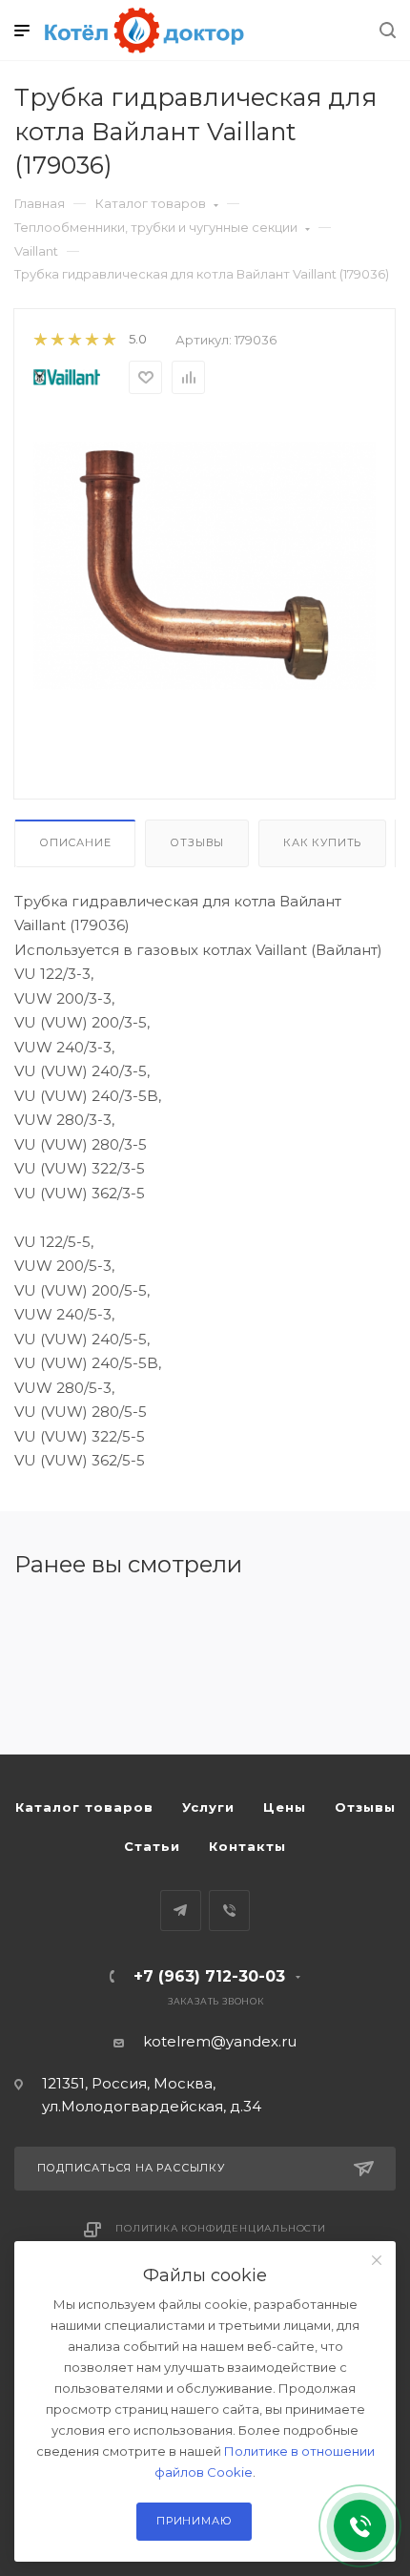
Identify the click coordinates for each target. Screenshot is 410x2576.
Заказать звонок (216, 2001)
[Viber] (229, 1911)
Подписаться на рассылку (131, 2168)
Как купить (322, 842)
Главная (40, 203)
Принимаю (194, 2521)
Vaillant (36, 251)
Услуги (208, 1807)
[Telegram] (181, 1911)
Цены (285, 1807)
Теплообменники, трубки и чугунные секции (156, 227)
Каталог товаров (151, 203)
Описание (75, 842)
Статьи (152, 1846)
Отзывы (197, 842)
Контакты (247, 1846)
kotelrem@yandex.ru (220, 2041)
